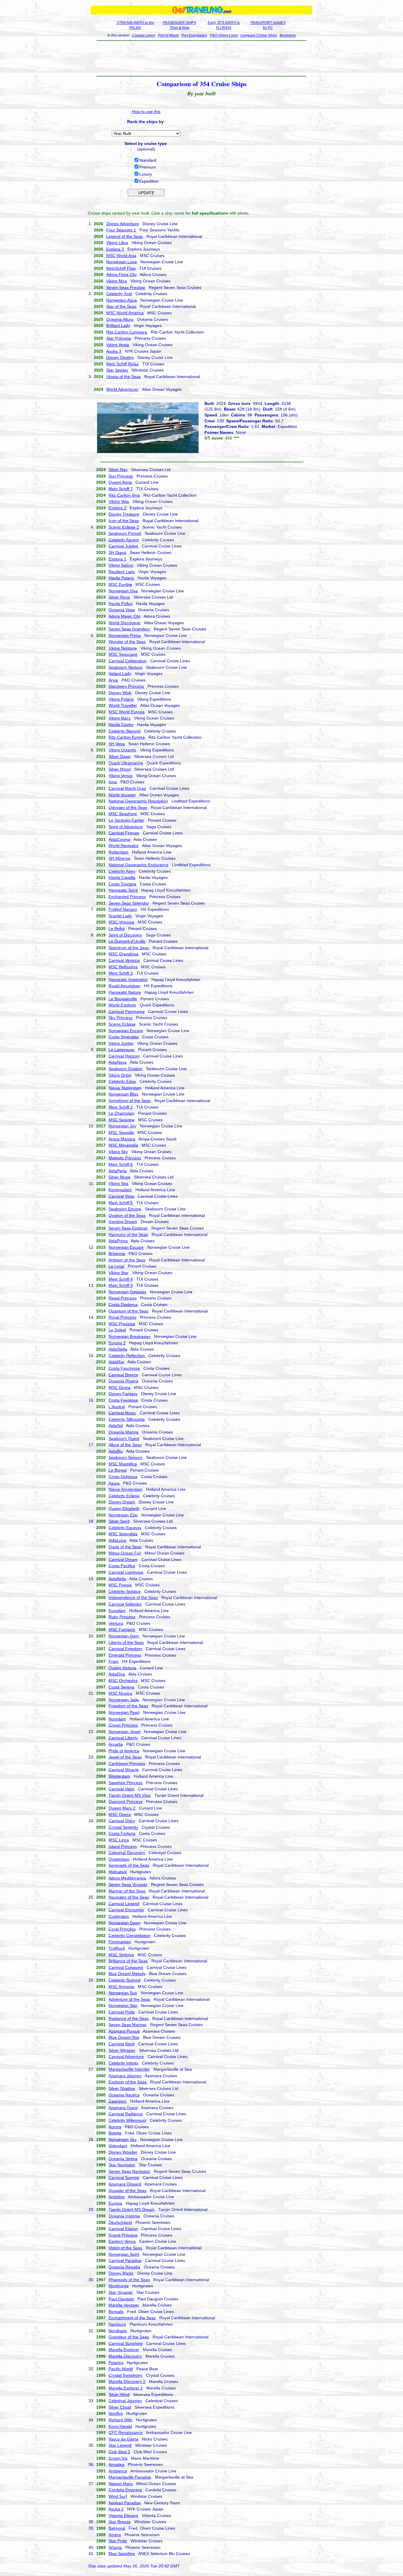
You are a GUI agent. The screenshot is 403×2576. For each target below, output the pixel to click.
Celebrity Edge (122, 1081)
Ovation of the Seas (127, 1215)
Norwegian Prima (125, 635)
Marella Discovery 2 (127, 2382)
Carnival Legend (124, 1904)
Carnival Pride (122, 2012)
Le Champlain (122, 1113)
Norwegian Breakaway (130, 1336)
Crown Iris (118, 2458)
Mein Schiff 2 (121, 973)
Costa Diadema (123, 1305)
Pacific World (121, 2369)
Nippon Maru (121, 2484)
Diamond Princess (126, 1802)
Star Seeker (117, 370)
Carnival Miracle (124, 1770)
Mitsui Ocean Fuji (125, 1553)
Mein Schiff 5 (121, 1203)
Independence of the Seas (133, 1598)
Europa (115, 2203)
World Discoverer (125, 623)
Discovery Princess (126, 686)
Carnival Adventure (126, 2057)
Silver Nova (119, 597)
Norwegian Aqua (122, 300)
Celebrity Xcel (119, 294)
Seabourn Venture (126, 667)
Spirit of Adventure (126, 827)
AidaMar (116, 1362)
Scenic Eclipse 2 (124, 527)
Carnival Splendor (125, 1604)
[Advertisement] (202, 58)
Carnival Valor (122, 1789)
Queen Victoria (122, 1668)
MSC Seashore (123, 814)
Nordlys (116, 2413)
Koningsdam (120, 1190)
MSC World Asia (121, 256)
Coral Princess (122, 1929)
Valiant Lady (120, 674)
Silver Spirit (119, 1521)
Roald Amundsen (124, 986)
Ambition (117, 2197)
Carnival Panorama (127, 1011)
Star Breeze (120, 2522)
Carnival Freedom (125, 1649)
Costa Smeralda (124, 1037)
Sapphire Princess (126, 1783)
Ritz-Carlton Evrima (127, 737)
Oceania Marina (123, 1432)
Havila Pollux (121, 604)
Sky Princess (121, 1018)
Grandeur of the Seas (129, 2337)
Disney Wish (120, 693)
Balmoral (117, 2528)
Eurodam (117, 1611)
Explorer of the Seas (128, 2082)
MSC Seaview (122, 1120)
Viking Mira (117, 281)
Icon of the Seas (124, 521)
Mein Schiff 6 (121, 1164)
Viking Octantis (122, 750)
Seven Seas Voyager (128, 1884)
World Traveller (123, 705)
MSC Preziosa (122, 1324)
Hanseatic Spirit (123, 890)
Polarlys (116, 2363)
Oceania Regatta (124, 2267)
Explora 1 (117, 559)
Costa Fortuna (122, 1833)
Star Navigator (122, 2165)
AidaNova (118, 1062)
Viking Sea (118, 1184)
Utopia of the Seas (123, 377)
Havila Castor (121, 725)
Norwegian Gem (124, 1636)
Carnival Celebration (128, 661)
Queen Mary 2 (122, 1808)
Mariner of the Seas (127, 1891)
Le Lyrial (116, 1266)
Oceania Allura (120, 319)
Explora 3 (115, 249)
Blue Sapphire (122, 2554)
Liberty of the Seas (126, 1642)
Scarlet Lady (120, 916)
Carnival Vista (121, 1196)
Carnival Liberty (123, 1738)
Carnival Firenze (124, 833)
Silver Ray (118, 470)
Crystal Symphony (126, 2375)
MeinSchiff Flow (121, 268)
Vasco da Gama (123, 2439)
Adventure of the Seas (129, 1999)
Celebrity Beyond (124, 731)
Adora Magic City (124, 616)
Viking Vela (119, 501)
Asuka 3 (114, 351)
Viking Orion (120, 1075)
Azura (114, 1483)
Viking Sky (118, 1152)
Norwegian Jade (124, 1700)
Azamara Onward (125, 2184)
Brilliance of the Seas (128, 1961)
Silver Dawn (120, 756)
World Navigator (124, 846)
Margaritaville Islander (129, 2069)
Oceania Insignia (124, 2216)
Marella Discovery (125, 2356)
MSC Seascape (123, 654)
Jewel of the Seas (125, 1757)
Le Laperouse (122, 1050)
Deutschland (120, 2222)
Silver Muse (119, 1177)
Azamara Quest (123, 2108)
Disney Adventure (123, 224)
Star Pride (118, 2541)
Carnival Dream (123, 1560)
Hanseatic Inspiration (128, 980)
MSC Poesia (120, 1585)
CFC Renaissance (126, 2433)
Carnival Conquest (126, 1967)
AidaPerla (118, 1171)
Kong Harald (120, 2426)
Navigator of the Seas (129, 1897)
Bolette (115, 2133)
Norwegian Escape (126, 1247)
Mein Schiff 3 (121, 1285)
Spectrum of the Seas (129, 948)
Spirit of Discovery (125, 935)
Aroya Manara (122, 1139)
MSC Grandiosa (123, 954)
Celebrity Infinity (123, 2063)
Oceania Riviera (123, 1381)
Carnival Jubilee (123, 546)
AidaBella (117, 1579)
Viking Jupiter (121, 1043)
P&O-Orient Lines (224, 35)
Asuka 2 (116, 2509)
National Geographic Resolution (138, 801)
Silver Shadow (122, 2088)
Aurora (115, 2127)
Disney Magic (121, 2273)
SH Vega (117, 744)
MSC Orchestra (123, 1681)
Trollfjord (117, 1948)
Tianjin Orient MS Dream (132, 2209)
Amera (115, 2535)
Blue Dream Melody (127, 1974)
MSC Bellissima (123, 967)
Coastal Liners (144, 35)
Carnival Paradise (125, 2260)
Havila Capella (122, 877)
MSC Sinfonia (121, 1955)
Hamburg (117, 2324)
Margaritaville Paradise (130, 2477)
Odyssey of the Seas (128, 808)
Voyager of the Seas (127, 2191)
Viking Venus (121, 776)
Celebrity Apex (122, 871)
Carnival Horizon (124, 1056)
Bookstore (288, 35)
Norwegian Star (123, 2005)
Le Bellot (117, 929)
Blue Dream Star (124, 2037)
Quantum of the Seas (128, 1311)
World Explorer (122, 1005)
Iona (113, 782)
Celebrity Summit (124, 1980)
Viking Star (119, 1273)
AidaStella (118, 1349)
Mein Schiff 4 (121, 1279)
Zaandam (118, 2101)
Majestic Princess (125, 1158)
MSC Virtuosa (121, 922)
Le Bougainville (123, 999)
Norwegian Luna (122, 262)
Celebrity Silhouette (127, 1419)
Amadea (116, 2464)
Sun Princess (121, 476)
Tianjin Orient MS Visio (130, 1795)
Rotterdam (118, 852)
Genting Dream (123, 1222)
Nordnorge (119, 2286)
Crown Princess (123, 1725)
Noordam (117, 1719)
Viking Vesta (118, 345)
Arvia (113, 680)
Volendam (118, 2146)
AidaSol (116, 1426)
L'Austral (117, 1407)
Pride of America (124, 1751)
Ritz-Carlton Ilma (124, 495)
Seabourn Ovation (126, 1069)
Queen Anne (120, 482)
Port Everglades (194, 35)
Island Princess (123, 1846)
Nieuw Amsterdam (126, 1489)
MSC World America (125, 313)
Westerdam (119, 1776)
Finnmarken (120, 1942)
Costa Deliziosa (123, 1477)
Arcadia (116, 1744)
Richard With (121, 2420)
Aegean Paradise (125, 2503)
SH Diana (117, 553)
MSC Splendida (123, 1534)
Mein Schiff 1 (121, 1107)
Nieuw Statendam (125, 1088)
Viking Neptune (123, 648)
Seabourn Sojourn (126, 1457)
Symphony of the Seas (130, 1101)
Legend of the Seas (124, 236)
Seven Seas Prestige (126, 287)
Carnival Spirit (122, 2044)
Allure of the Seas (125, 1445)
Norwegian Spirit (124, 2254)
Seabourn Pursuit (125, 533)
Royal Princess (122, 1317)
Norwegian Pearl (124, 1712)
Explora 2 (117, 508)
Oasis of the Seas (125, 1547)
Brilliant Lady (118, 326)
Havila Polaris (121, 578)
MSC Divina (119, 1387)
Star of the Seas (121, 306)
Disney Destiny (120, 357)
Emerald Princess (125, 1655)
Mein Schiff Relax (122, 364)
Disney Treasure (124, 514)
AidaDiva (117, 1674)
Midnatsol (118, 1872)
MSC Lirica (119, 1840)
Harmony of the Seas (128, 1235)
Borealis (116, 2312)
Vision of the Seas (125, 2248)
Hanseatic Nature (125, 992)
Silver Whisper (122, 2050)
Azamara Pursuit (124, 2031)
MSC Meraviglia (123, 1145)
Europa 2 (117, 1343)
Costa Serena (121, 1687)
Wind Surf (118, 2496)
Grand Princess (123, 2235)
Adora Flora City (121, 274)
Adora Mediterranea (127, 1878)
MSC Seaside (121, 1132)
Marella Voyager (124, 2305)
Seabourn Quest (124, 1439)
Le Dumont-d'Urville (127, 941)
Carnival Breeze (123, 1375)
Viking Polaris (121, 699)
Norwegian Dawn (124, 1923)
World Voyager (122, 795)
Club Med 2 (119, 2452)
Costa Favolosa (123, 1400)
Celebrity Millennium (127, 2120)
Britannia (117, 1253)
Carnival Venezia (124, 960)
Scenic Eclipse (122, 1024)
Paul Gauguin (121, 2299)
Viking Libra (117, 243)
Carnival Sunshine (126, 2343)
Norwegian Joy (122, 1126)
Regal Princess (123, 1298)
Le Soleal (117, 1330)
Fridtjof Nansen (123, 909)
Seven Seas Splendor (129, 903)
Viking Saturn (121, 565)
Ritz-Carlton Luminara (127, 332)
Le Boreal (118, 1470)
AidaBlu (116, 1451)
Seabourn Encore (125, 1209)
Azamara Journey (125, 2076)
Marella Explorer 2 (126, 2388)
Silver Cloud (120, 2407)
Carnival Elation (123, 2229)
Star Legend (120, 2445)
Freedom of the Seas (128, 1706)
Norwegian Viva (123, 591)
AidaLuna (117, 1540)
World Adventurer (122, 389)
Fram (114, 1661)
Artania (115, 2547)
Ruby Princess (122, 1617)
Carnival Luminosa (126, 1572)
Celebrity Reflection (127, 1356)
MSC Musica (120, 1693)
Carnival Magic (122, 1413)
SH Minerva (119, 858)
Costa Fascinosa (124, 1368)
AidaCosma (119, 839)
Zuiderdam (119, 1916)
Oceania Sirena (123, 2159)
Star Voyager (121, 2292)
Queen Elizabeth (124, 1508)
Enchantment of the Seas (132, 2318)
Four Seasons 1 (121, 230)
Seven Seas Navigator (129, 2171)
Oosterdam (119, 1859)
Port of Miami (168, 35)
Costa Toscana (122, 884)
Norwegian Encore (126, 1031)
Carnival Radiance (126, 2114)
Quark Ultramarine (126, 763)
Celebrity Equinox (125, 1528)
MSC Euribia (120, 584)
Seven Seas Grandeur (129, 629)
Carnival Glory (122, 1821)
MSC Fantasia (122, 1629)
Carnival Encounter (126, 1910)
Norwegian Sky (123, 2139)
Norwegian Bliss (123, 1094)
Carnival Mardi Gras (127, 788)
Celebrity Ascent (124, 540)
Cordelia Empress (125, 2490)
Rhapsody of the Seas (129, 2280)
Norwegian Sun (123, 1993)
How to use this (146, 112)
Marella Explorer (124, 2350)
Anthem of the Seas (127, 1260)
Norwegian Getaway (127, 1292)
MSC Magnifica (123, 1464)
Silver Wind (119, 2394)
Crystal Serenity (123, 1827)
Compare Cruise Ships (259, 35)
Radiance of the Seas (129, 2018)
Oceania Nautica (124, 2095)
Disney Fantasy (123, 1394)
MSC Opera (120, 1815)
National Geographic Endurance (139, 865)
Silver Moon (120, 769)
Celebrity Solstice (125, 1591)
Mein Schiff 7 (121, 489)
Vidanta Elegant (123, 2515)
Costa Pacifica (122, 1566)
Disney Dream (122, 1502)
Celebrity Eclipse (124, 1496)
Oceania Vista (122, 610)
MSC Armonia (121, 1987)
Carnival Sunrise (124, 2178)
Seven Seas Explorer (128, 1228)
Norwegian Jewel (124, 1732)
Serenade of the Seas (129, 1865)
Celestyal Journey (125, 2401)
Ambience (118, 2471)
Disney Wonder (123, 2152)
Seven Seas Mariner (128, 2025)
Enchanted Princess (127, 897)
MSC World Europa (127, 712)
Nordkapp (118, 2331)
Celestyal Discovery (127, 1853)
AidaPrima (118, 1241)
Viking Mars (119, 718)
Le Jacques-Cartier (126, 820)
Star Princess (119, 338)
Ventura (116, 1623)
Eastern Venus (122, 2241)
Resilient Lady (122, 572)
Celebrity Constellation (130, 1936)
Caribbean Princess (127, 1763)
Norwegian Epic (123, 1515)
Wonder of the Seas (127, 642)
